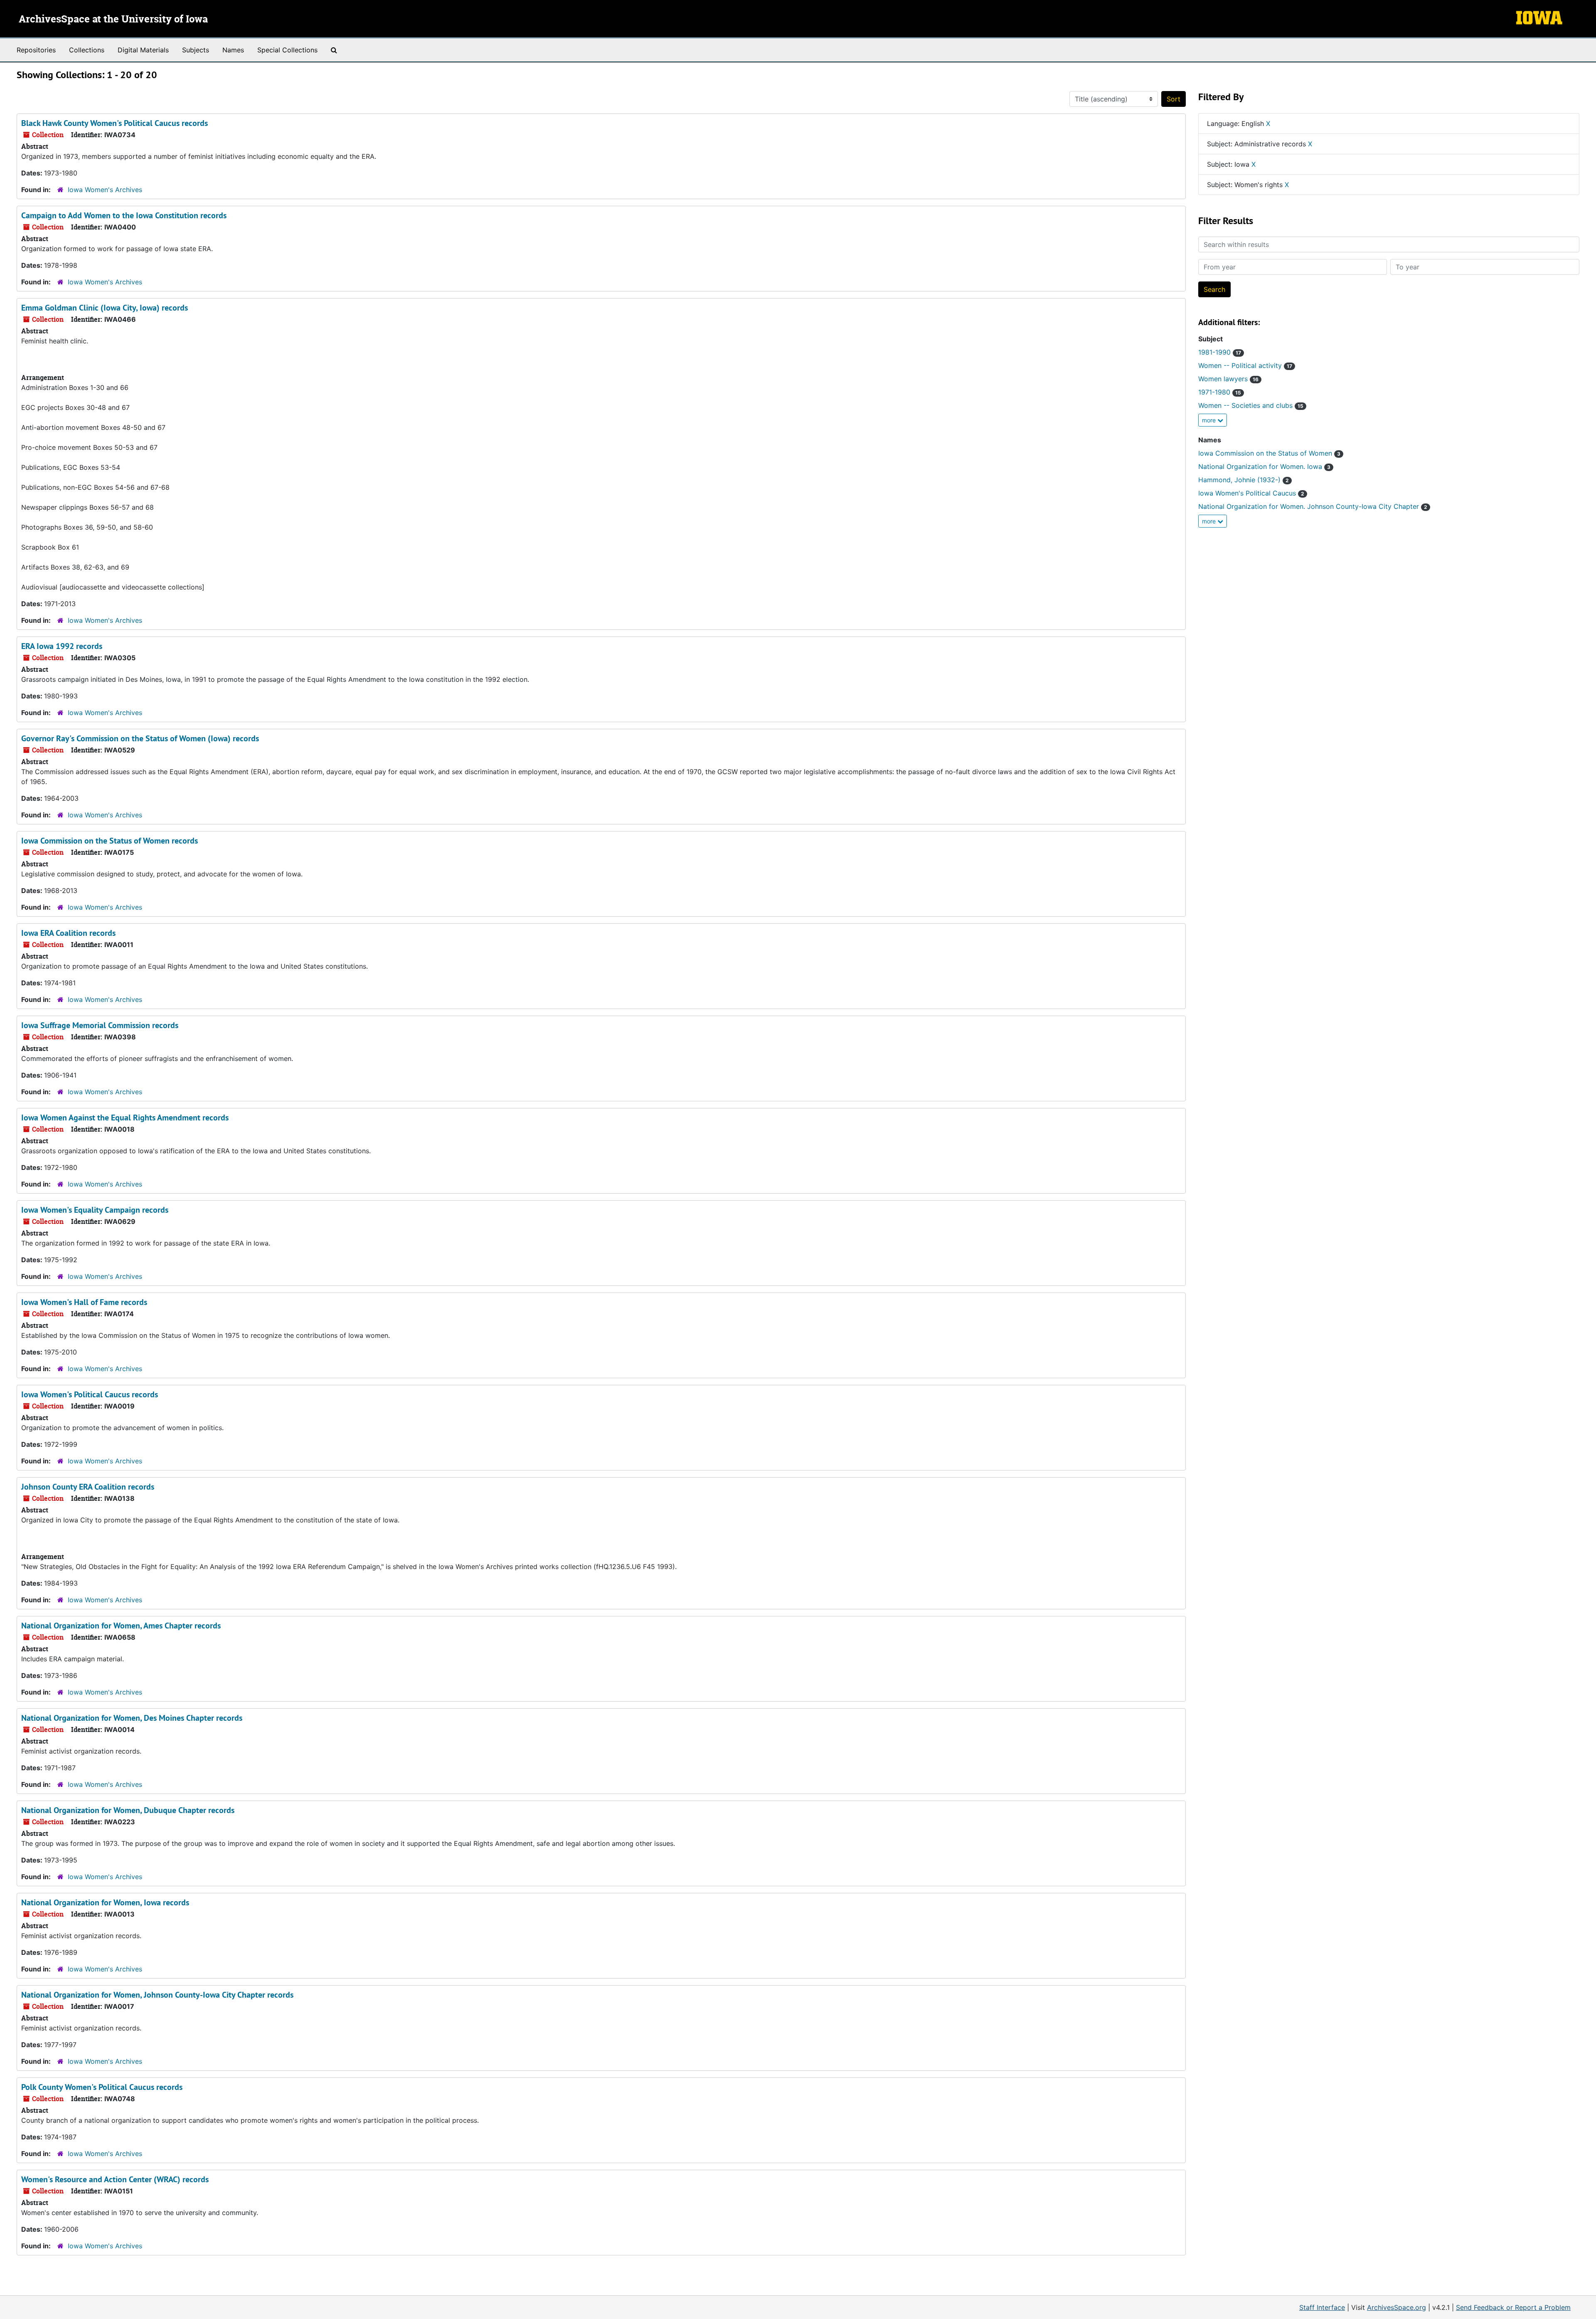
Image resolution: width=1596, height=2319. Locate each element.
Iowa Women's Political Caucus (1251, 493)
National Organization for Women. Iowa (1264, 466)
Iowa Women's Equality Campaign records (95, 1210)
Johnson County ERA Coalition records (88, 1487)
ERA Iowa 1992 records (62, 646)
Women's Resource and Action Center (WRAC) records (115, 2179)
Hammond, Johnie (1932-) (1244, 480)
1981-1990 (1220, 352)
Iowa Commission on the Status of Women (1269, 453)
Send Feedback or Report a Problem (1513, 2307)
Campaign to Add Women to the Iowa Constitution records (124, 215)
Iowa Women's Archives (105, 190)
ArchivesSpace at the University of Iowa (113, 20)
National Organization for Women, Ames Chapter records (121, 1626)
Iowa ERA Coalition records (68, 933)
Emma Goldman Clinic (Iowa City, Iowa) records (105, 308)
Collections (87, 50)
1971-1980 (1220, 392)
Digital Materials (143, 50)
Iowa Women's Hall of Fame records (84, 1302)
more (1210, 420)
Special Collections (287, 50)
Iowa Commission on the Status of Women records (110, 841)
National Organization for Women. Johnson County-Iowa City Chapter (1313, 506)
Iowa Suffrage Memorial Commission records (100, 1025)
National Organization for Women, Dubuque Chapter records (128, 1810)
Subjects (196, 50)
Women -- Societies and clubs (1251, 405)
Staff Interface (1322, 2307)
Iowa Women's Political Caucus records (90, 1394)
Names (233, 50)
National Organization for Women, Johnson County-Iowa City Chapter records (157, 1995)
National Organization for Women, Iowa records (105, 1902)
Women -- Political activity (1245, 365)
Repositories (36, 50)
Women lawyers (1228, 379)
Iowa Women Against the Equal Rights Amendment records (125, 1118)
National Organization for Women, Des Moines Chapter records (132, 1718)
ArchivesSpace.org (1396, 2307)
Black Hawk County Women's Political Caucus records (115, 123)
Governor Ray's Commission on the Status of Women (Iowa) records (140, 738)
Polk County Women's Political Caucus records (102, 2087)
